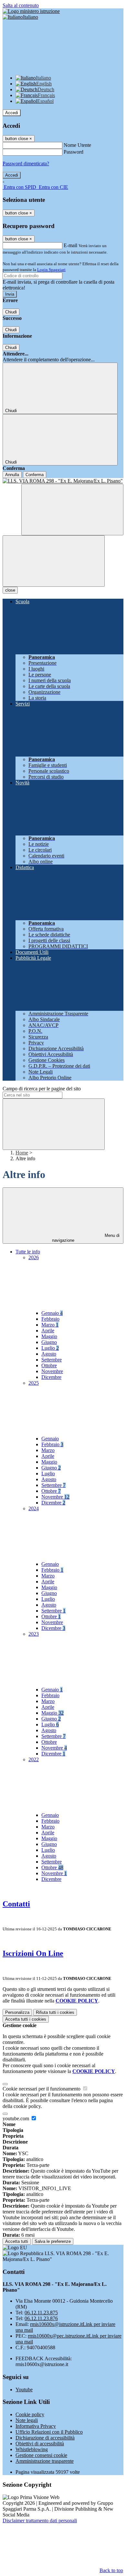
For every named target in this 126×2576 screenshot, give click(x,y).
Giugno (49, 1342)
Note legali (27, 2420)
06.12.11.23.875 (41, 2313)
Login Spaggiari (51, 270)
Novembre (52, 1371)
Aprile (48, 1331)
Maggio (49, 1336)
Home (22, 1153)
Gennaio (52, 1313)
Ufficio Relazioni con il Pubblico (49, 2432)
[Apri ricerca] (72, 510)
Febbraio (50, 1319)
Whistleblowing (32, 2449)
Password (73, 152)
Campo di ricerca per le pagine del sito (42, 1089)
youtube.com (16, 2118)
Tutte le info (28, 1252)
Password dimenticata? (26, 164)
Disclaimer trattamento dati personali (40, 2521)
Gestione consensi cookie (41, 2455)
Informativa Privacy (36, 2426)
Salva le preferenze (53, 2241)
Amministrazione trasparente (45, 2461)
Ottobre (49, 1365)
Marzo (50, 1325)
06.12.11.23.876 (41, 2318)
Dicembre (51, 1377)
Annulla (12, 475)
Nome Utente (77, 145)
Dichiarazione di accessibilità (45, 2438)
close (10, 590)
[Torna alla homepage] (63, 481)
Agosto (49, 1354)
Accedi (12, 113)
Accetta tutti (26, 2019)
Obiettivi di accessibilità (40, 2444)
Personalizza (17, 2012)
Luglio (50, 1348)
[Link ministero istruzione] (31, 11)
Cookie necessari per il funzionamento (42, 2089)
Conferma (35, 475)
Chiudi (11, 312)
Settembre (52, 1360)
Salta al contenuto (21, 5)
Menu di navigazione (86, 1238)
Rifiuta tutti (55, 2012)
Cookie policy (30, 2414)
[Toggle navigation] (54, 561)
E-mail (70, 245)
